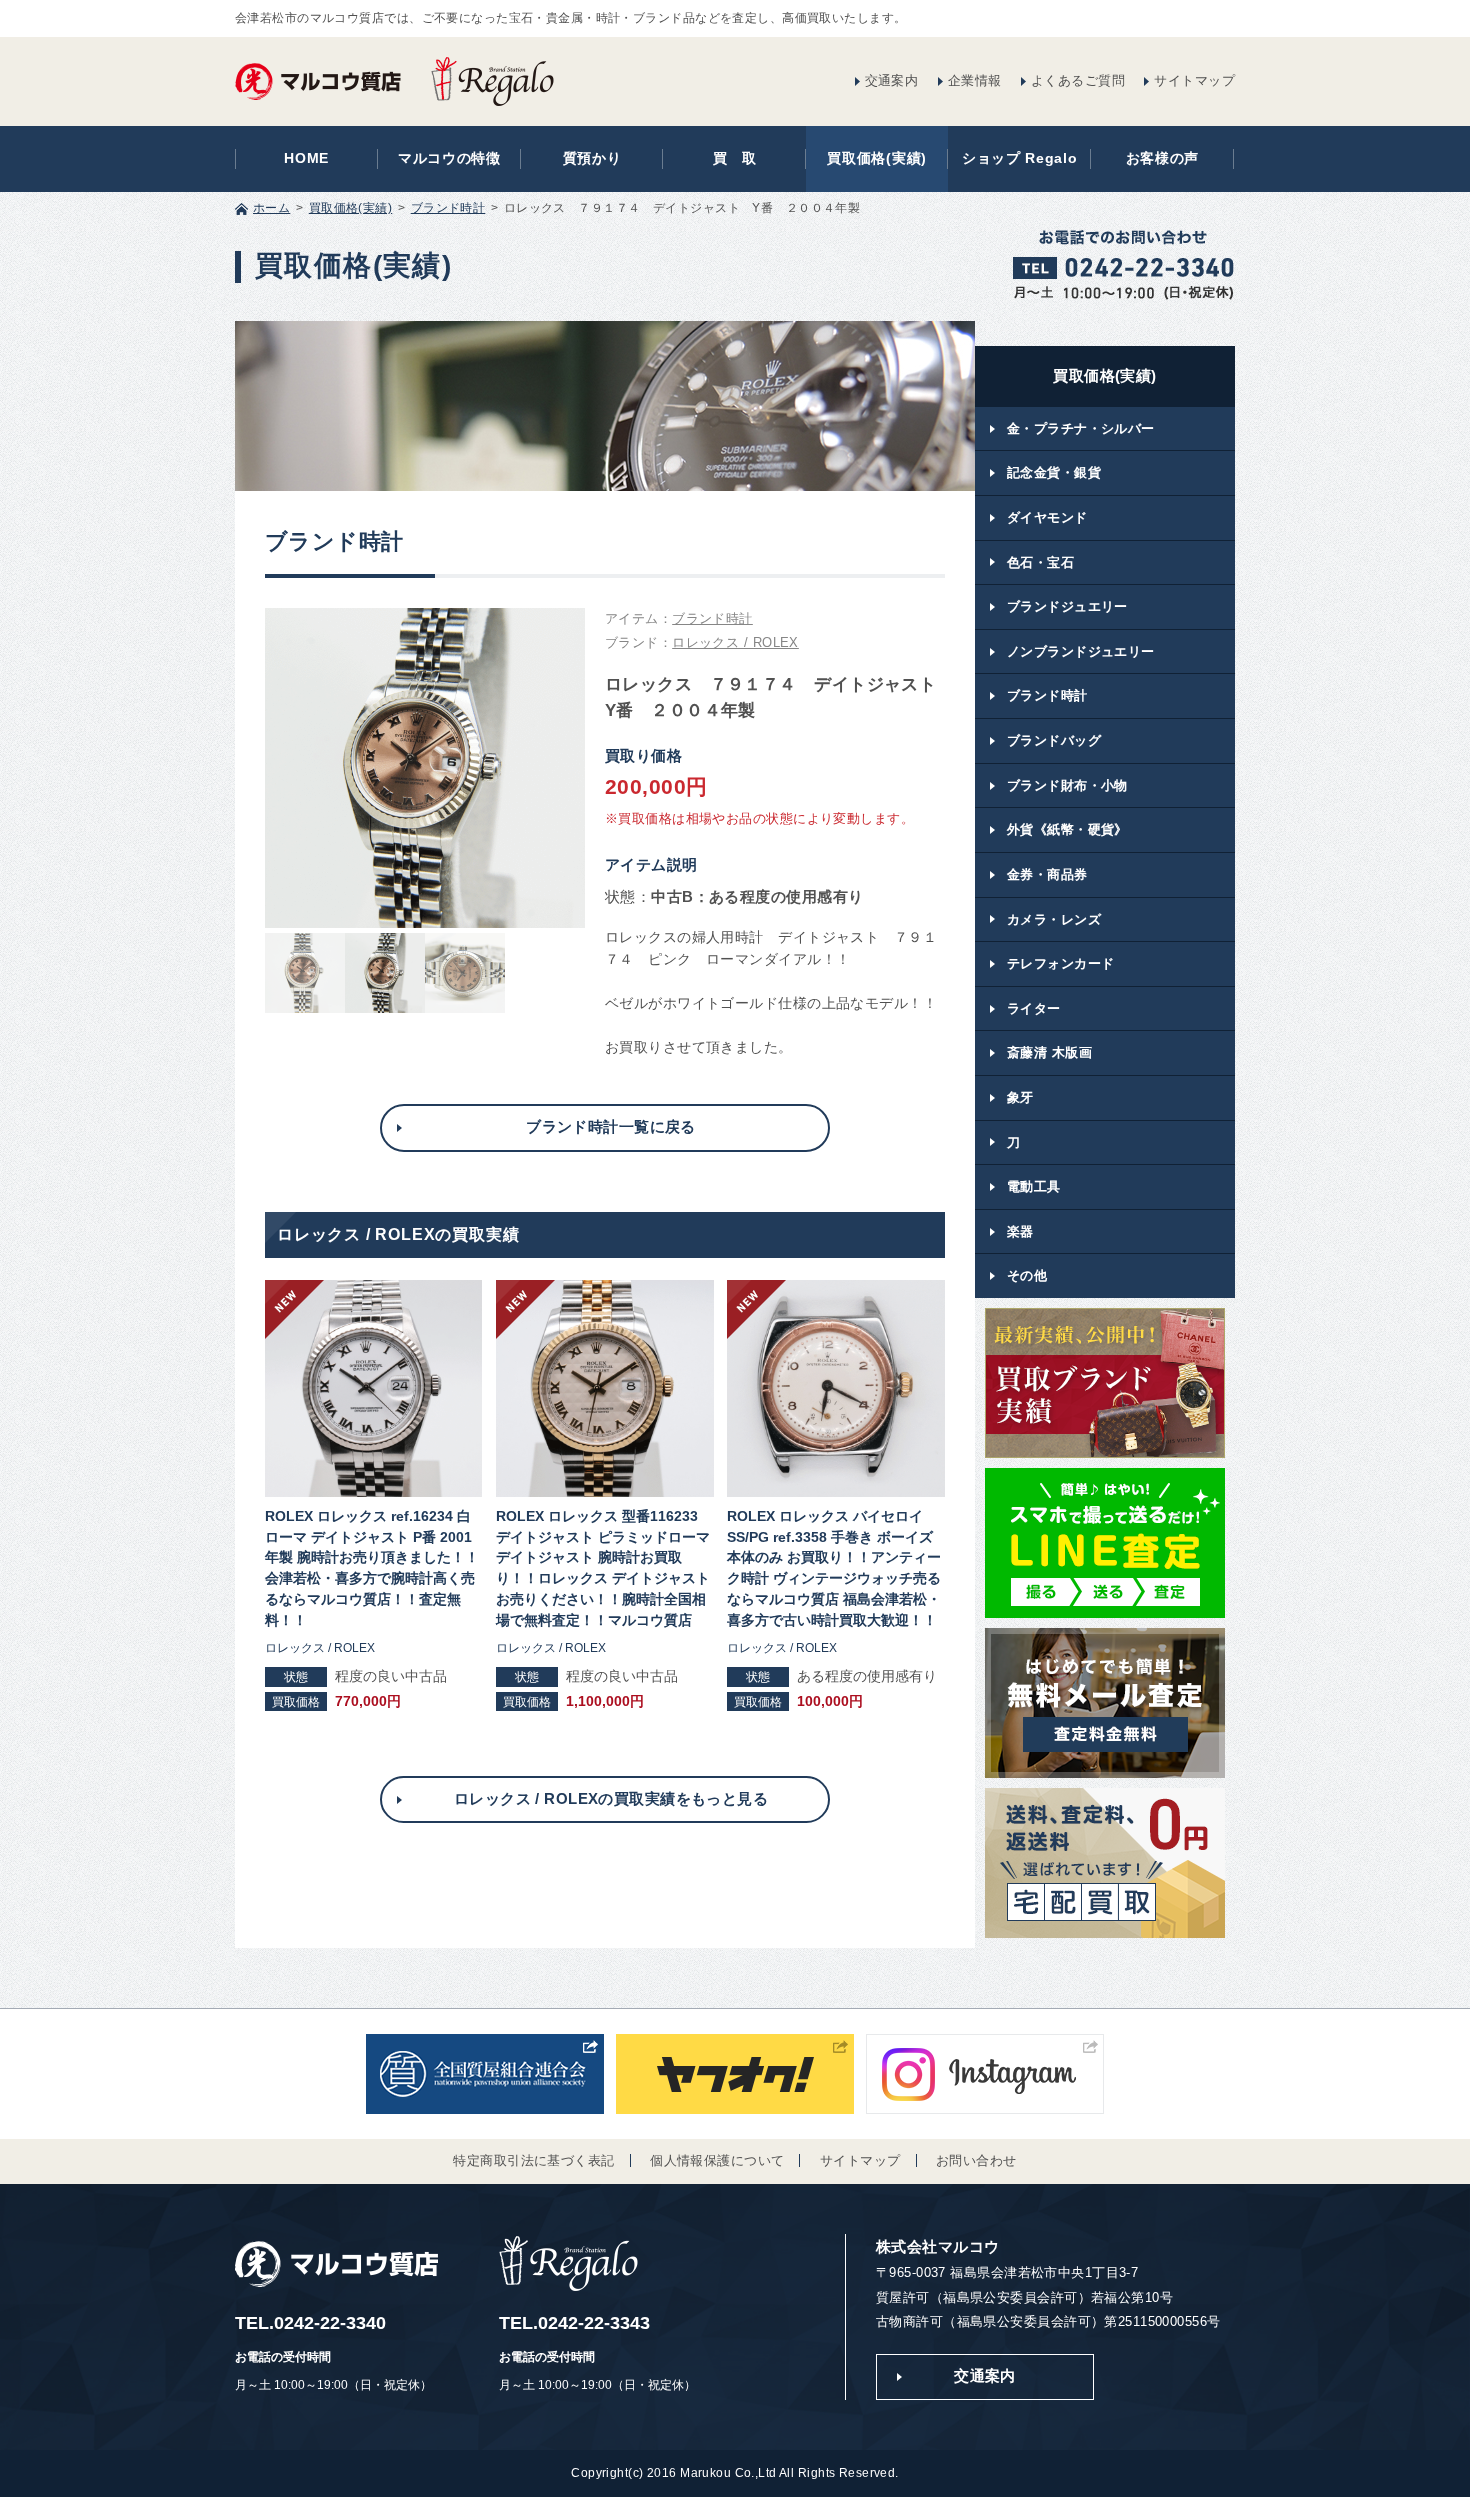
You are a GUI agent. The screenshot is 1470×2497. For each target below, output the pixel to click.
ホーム (271, 208)
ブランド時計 (448, 208)
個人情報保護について (717, 2160)
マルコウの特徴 (449, 158)
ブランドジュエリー (1067, 606)
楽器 (1020, 1231)
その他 (1027, 1275)
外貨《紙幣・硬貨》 (1067, 829)
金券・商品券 (1047, 874)
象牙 (1020, 1097)
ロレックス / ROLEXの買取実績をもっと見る (611, 1799)
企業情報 (975, 80)
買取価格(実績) (877, 158)
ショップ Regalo (1020, 158)
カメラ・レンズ (1054, 919)
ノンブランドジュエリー (1081, 651)
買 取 (735, 158)
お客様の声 (1162, 158)
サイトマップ (1194, 80)
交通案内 (892, 80)
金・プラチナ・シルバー (1081, 428)
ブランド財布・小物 (1067, 785)
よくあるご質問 (1078, 80)
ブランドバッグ (1054, 740)
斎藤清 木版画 (1049, 1052)
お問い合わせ (976, 2160)
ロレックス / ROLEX (735, 643)
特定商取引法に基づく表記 (533, 2160)
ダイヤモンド (1047, 517)
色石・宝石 (1040, 562)
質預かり (592, 158)
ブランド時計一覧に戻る (611, 1127)
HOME (306, 158)
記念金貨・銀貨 (1054, 472)
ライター (1034, 1008)
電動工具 (1034, 1186)
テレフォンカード (1060, 963)
